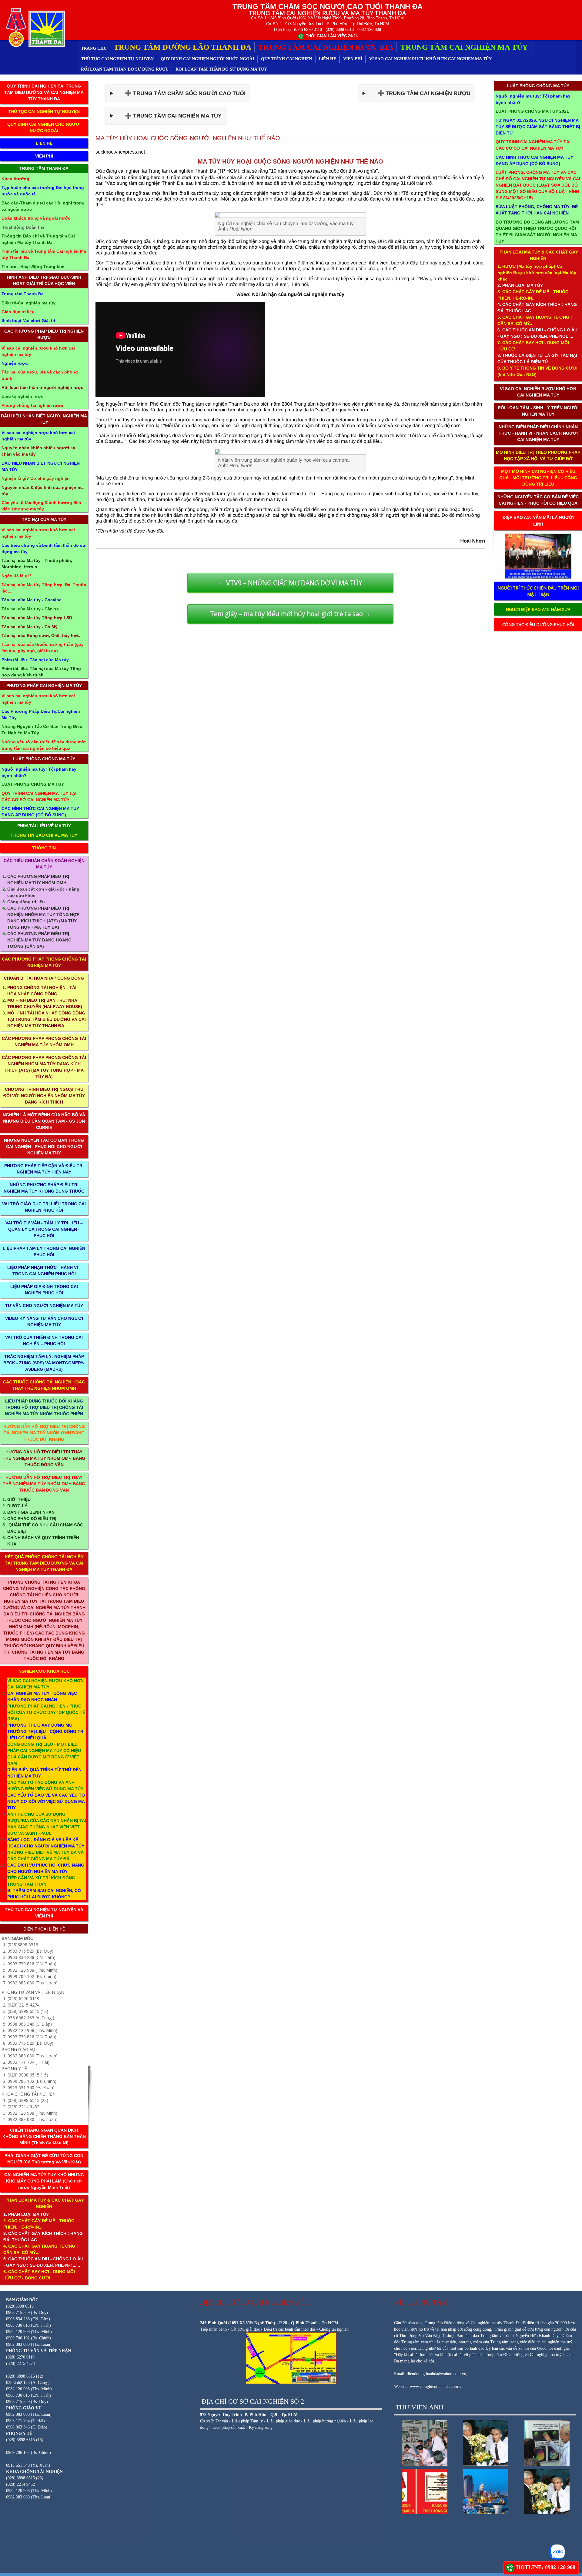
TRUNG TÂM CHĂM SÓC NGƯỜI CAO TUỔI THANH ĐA (328, 7)
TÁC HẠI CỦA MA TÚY (44, 520)
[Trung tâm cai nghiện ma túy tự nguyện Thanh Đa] (34, 27)
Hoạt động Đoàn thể (24, 227)
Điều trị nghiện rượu (23, 396)
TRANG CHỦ (94, 48)
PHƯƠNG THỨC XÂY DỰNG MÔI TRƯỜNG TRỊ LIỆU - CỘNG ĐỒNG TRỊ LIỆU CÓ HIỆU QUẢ (46, 1731)
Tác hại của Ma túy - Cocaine (32, 600)
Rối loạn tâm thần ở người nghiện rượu (43, 387)
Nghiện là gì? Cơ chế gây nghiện (36, 478)
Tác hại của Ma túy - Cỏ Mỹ (30, 627)
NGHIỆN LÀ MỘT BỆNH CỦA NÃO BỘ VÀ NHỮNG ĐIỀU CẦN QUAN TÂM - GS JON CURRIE (44, 1121)
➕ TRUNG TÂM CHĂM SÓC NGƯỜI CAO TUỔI (181, 93)
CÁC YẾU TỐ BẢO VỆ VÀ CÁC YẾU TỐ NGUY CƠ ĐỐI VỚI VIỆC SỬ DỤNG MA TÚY (46, 1801)
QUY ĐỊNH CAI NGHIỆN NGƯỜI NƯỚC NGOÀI (207, 59)
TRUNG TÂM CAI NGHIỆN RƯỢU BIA (326, 47)
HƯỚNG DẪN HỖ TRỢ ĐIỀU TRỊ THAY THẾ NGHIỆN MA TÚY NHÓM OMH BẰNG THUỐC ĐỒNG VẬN (44, 1458)
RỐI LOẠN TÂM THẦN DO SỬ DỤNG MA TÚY (221, 69)
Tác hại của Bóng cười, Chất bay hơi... (42, 636)
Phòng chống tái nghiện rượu (32, 405)
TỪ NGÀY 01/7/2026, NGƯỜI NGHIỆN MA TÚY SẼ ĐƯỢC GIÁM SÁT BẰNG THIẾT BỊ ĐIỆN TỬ (538, 127)
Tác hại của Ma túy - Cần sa (30, 609)
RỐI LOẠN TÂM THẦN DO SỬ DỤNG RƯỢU (125, 69)
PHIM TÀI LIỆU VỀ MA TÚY (44, 826)
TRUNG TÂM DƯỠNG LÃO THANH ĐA (182, 47)
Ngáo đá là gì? (17, 576)
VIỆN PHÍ (353, 59)
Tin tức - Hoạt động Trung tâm (33, 267)
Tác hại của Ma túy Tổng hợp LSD (37, 618)
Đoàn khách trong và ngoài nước (36, 218)
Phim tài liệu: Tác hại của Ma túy (35, 660)
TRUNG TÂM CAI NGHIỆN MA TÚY (465, 47)
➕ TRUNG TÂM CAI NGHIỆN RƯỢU (419, 93)
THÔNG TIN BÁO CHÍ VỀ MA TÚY (44, 835)
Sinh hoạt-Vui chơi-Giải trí (28, 320)
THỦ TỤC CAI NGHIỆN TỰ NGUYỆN (117, 59)
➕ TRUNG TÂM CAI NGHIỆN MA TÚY (169, 116)
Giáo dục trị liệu (18, 312)
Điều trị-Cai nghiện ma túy (28, 303)
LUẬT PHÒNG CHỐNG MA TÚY (44, 759)
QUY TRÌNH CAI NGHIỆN (286, 59)
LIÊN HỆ (328, 59)
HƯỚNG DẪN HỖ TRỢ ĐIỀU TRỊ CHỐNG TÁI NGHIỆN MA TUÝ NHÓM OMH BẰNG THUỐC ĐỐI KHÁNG (44, 1433)
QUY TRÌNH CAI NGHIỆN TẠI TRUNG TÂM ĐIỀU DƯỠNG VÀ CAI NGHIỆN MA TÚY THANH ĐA (44, 92)
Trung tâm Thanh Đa (23, 294)
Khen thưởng (15, 179)
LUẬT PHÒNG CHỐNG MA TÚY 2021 (532, 111)
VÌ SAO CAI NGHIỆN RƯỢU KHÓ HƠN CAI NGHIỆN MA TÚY (430, 59)
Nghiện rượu (15, 363)
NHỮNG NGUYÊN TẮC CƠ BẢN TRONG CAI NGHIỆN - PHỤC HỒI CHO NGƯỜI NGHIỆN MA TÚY (44, 1147)
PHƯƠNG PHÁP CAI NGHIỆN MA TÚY (44, 685)
